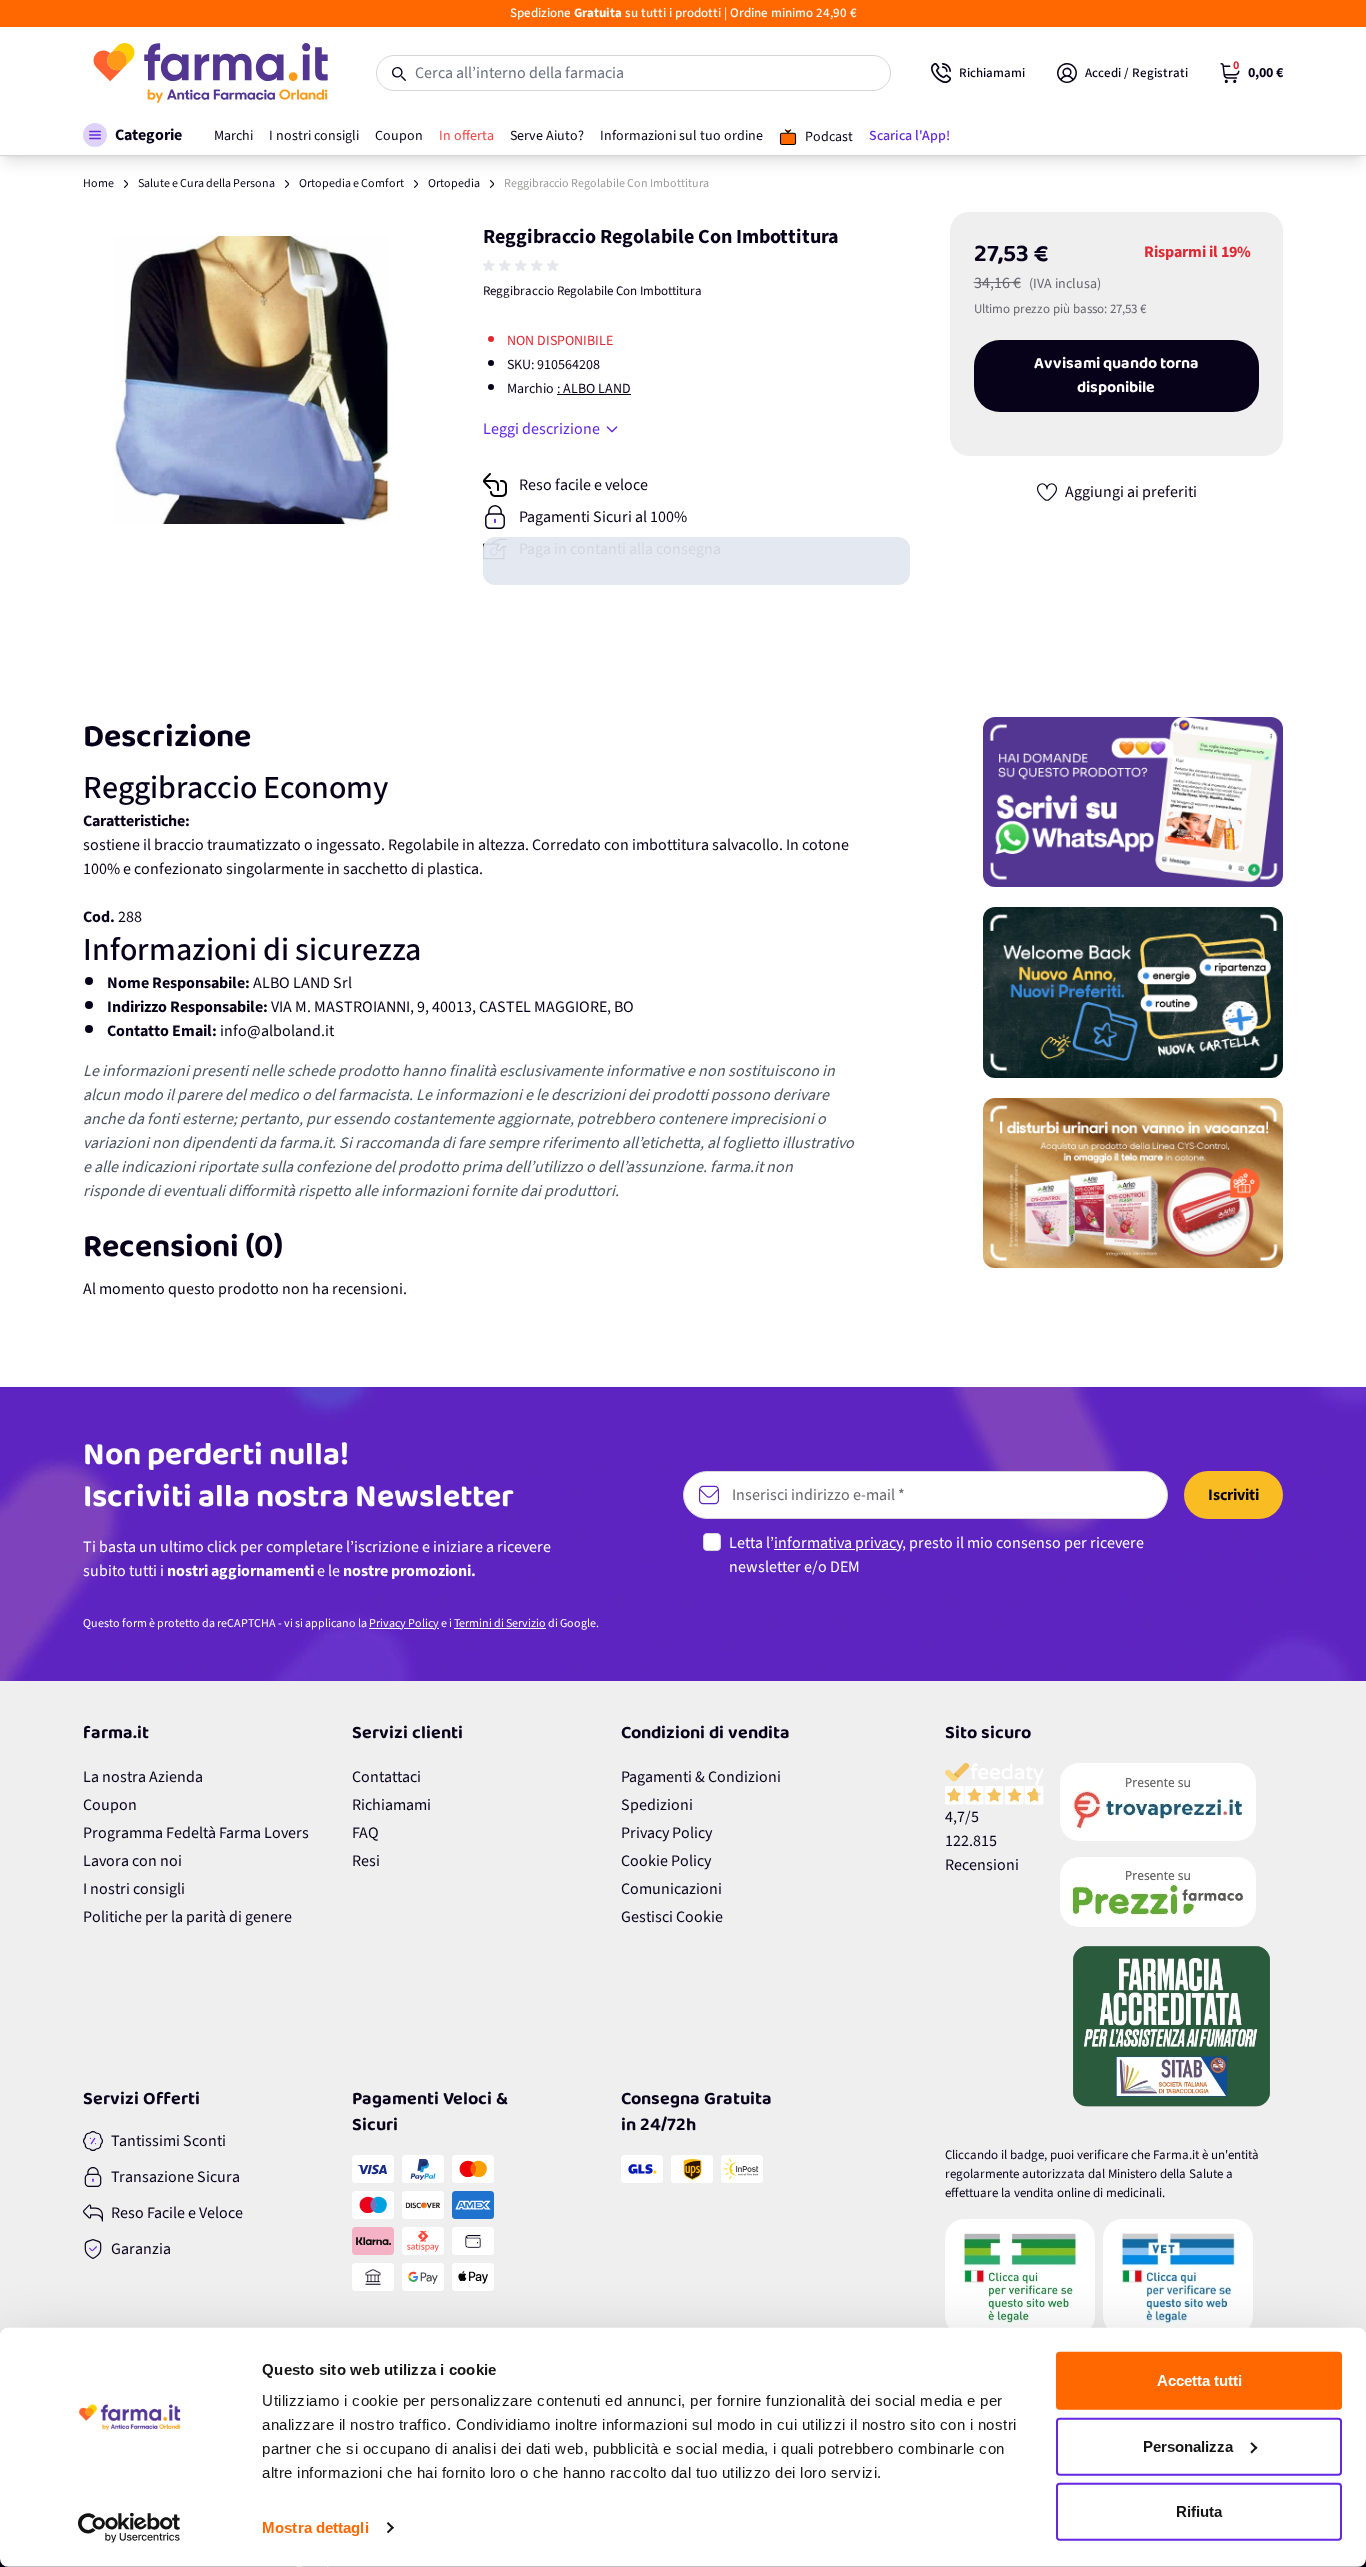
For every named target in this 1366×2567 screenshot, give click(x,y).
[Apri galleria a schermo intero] (251, 380)
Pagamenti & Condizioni (701, 1777)
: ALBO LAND (594, 389)
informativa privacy (838, 1543)
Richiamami (391, 1805)
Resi (366, 1861)
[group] (523, 266)
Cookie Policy (666, 1861)
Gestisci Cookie (672, 1917)
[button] (132, 135)
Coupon (110, 1805)
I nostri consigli (134, 1889)
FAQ (365, 1833)
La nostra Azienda (143, 1777)
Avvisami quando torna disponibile (1116, 376)
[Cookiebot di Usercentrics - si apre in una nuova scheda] (129, 2528)
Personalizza (1188, 2445)
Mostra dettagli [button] (315, 2527)
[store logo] (209, 73)
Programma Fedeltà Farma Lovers (196, 1833)
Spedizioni (657, 1805)
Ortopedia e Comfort (351, 183)
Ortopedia (454, 183)
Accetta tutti (1199, 2380)
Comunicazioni (671, 1889)
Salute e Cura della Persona (206, 183)
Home (98, 183)
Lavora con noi (132, 1861)
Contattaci (386, 1777)
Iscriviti (1233, 1495)
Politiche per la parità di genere (187, 1917)
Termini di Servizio (500, 1623)
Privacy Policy (404, 1623)
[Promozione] (1133, 802)
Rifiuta (1199, 2511)
